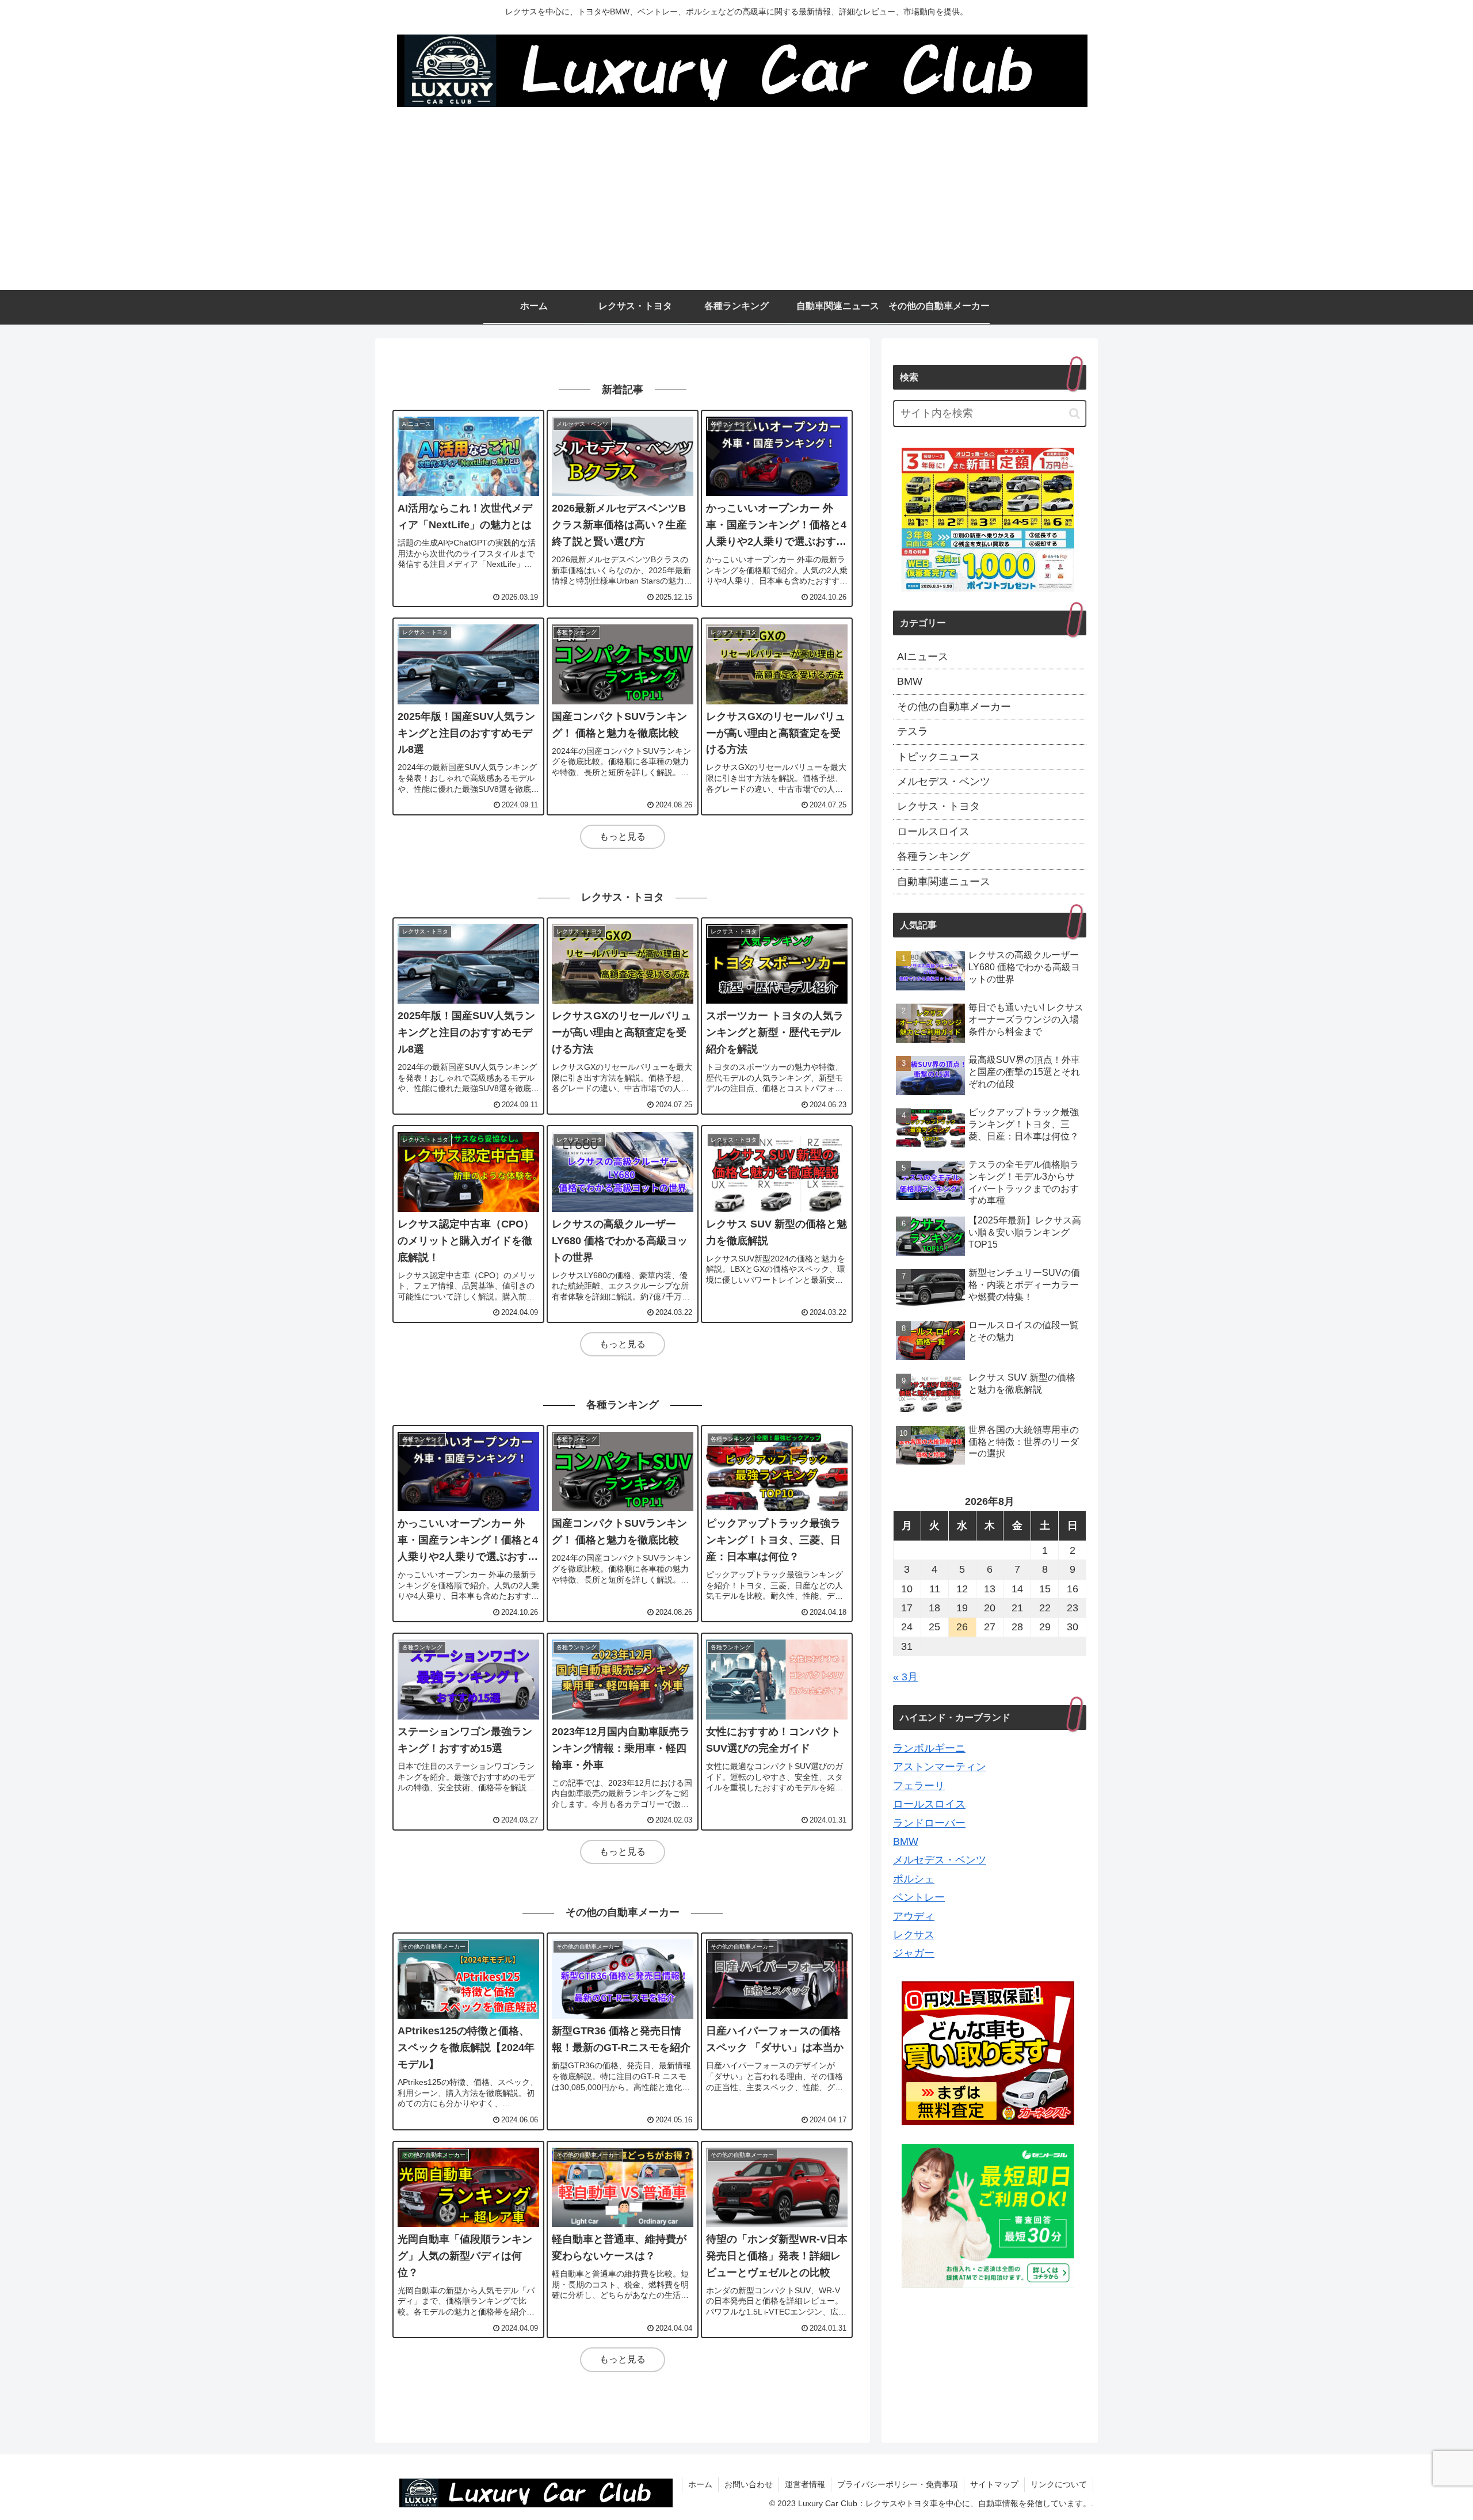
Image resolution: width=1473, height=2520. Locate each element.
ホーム (700, 2484)
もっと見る (623, 836)
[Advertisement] (736, 204)
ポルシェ (914, 1879)
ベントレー (919, 1897)
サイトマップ (994, 2484)
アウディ (914, 1916)
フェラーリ (919, 1786)
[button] (1075, 413)
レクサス (914, 1935)
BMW (906, 1842)
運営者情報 (805, 2484)
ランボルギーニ (929, 1748)
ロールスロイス (929, 1804)
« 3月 (905, 1677)
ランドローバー (929, 1823)
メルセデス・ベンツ (940, 1860)
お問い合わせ (749, 2484)
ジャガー (914, 1953)
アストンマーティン (940, 1767)
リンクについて (1059, 2484)
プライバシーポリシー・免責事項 (898, 2484)
